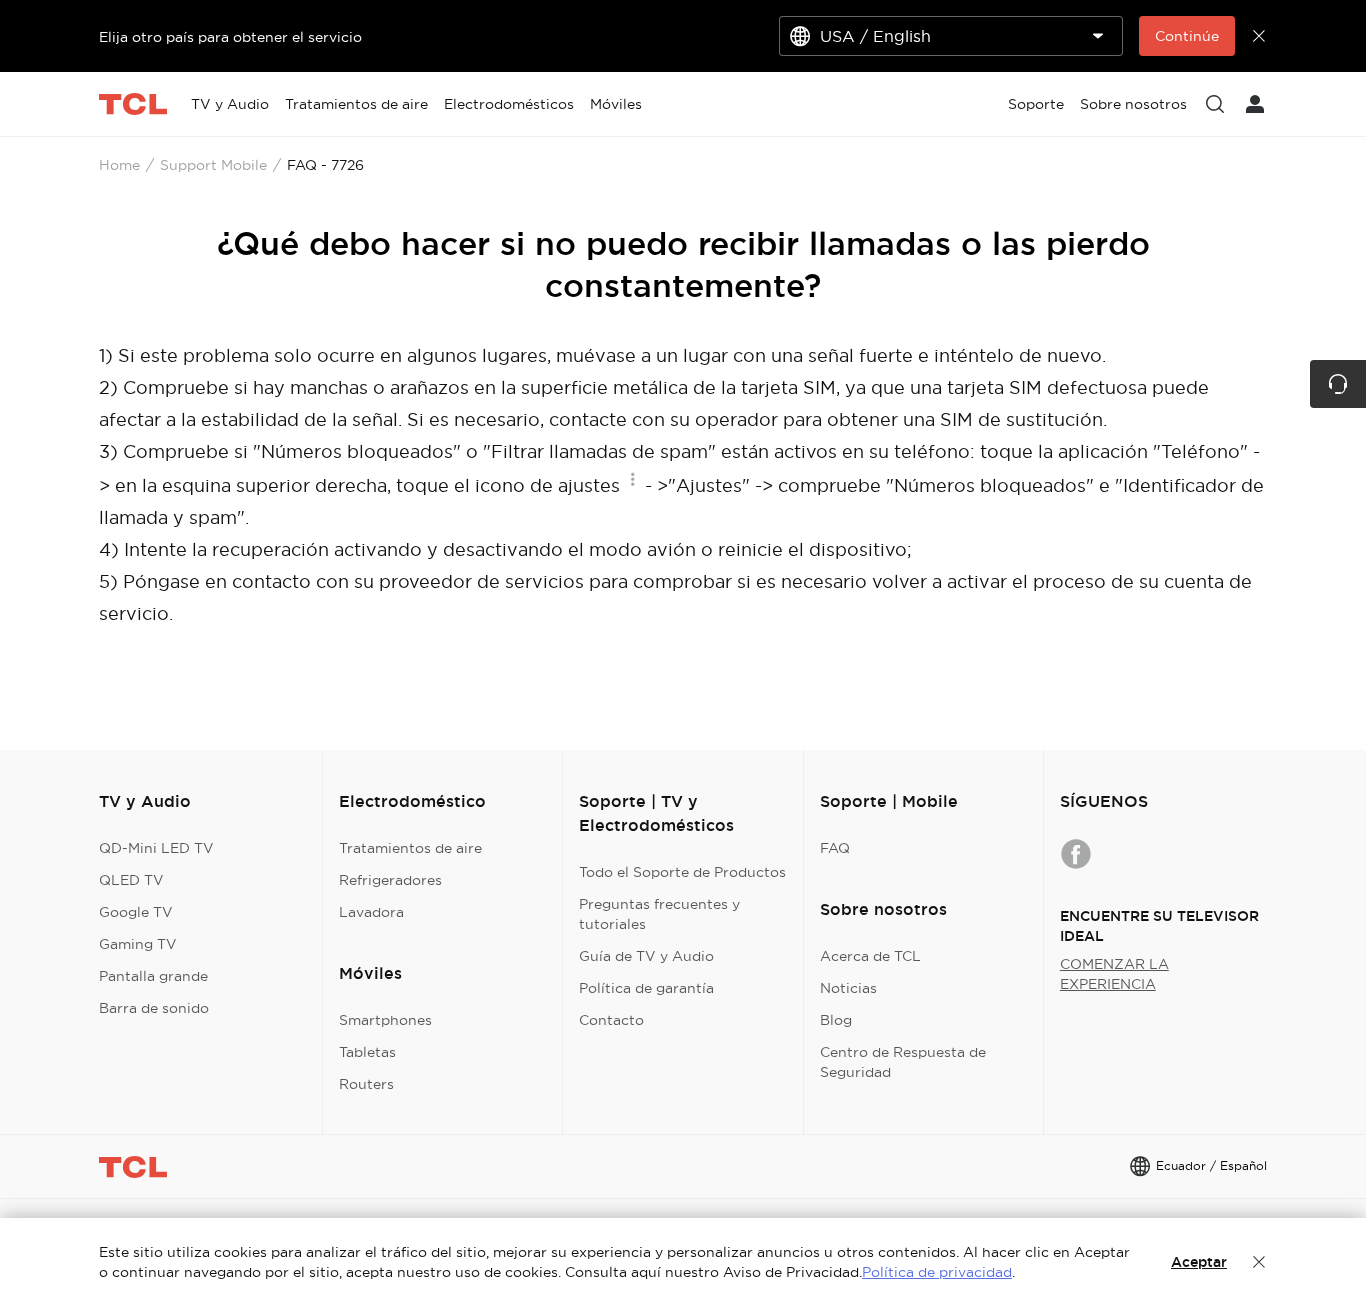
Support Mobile (213, 165)
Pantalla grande (153, 976)
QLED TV (131, 880)
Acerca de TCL (870, 956)
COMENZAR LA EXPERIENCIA (1114, 974)
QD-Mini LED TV (156, 848)
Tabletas (367, 1052)
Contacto (611, 1020)
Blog (836, 1020)
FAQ (835, 848)
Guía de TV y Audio (646, 956)
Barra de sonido (154, 1008)
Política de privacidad (937, 1272)
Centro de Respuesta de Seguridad (903, 1062)
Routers (366, 1084)
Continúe (1187, 36)
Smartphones (385, 1020)
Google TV (136, 912)
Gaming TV (138, 944)
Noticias (848, 988)
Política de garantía (646, 988)
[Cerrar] (1259, 1262)
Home (119, 165)
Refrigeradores (390, 880)
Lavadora (371, 912)
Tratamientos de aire (410, 848)
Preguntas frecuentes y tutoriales (659, 914)
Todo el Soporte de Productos (682, 872)
